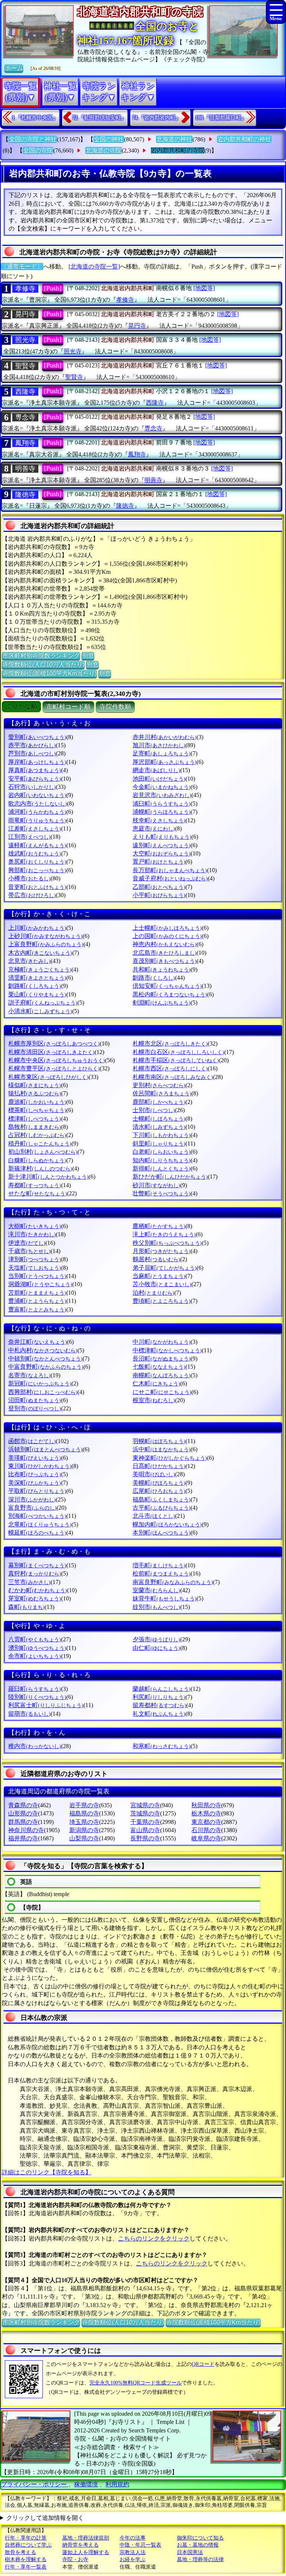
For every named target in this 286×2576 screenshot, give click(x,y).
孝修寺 (25, 289)
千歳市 (29, 1251)
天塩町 (35, 1268)
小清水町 (40, 1011)
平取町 (37, 1491)
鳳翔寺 (25, 443)
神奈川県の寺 (26, 1830)
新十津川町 (48, 1177)
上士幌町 (167, 928)
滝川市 (32, 1234)
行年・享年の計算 (26, 2538)
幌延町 (37, 1533)
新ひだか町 (170, 1177)
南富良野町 (173, 1582)
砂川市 (156, 1185)
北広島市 (165, 953)
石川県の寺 (206, 1830)
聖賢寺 (25, 366)
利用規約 (117, 2484)
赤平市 (32, 745)
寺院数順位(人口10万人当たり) (43, 664)
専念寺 (25, 417)
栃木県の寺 (206, 1813)
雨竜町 (37, 820)
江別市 (29, 837)
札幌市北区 (170, 1043)
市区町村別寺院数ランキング (41, 656)
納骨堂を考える (80, 2545)
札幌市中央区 (57, 1060)
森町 (26, 1607)
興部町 (37, 870)
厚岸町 (37, 762)
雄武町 (35, 853)
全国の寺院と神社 (33, 139)
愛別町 (37, 737)
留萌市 (29, 1714)
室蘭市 (156, 1590)
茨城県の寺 (145, 1813)
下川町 (162, 1135)
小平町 (159, 895)
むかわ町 (38, 1590)
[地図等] (204, 288)
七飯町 (159, 1367)
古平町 (162, 1508)
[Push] (53, 288)
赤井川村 (165, 737)
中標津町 (167, 1350)
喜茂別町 (165, 961)
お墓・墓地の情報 (198, 2545)
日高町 (159, 1466)
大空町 (162, 853)
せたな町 (38, 1193)
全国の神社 (109, 139)
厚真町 (35, 770)
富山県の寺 (145, 1830)
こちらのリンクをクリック (154, 2238)
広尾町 (159, 1491)
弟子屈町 (165, 1268)
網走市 (156, 770)
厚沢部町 (165, 762)
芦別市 (32, 753)
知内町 (162, 1160)
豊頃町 (162, 1301)
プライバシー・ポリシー (35, 2484)
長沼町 (162, 1358)
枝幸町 (159, 820)
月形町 (162, 1251)
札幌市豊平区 (54, 1068)
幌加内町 (167, 1524)
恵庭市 (154, 828)
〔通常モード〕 (22, 266)
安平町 (35, 779)
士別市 (154, 1110)
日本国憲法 (190, 2552)
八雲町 (35, 1639)
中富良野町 (46, 1367)
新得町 (162, 1168)
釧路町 (35, 986)
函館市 (32, 1441)
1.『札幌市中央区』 (35, 118)
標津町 (35, 1119)
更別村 (159, 1085)
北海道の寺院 (104, 150)
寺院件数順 (115, 707)
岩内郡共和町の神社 (244, 139)
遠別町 (162, 845)
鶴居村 (156, 1259)
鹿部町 (159, 1102)
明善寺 (25, 469)
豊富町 (37, 1309)
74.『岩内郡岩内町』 (156, 118)
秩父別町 (167, 1243)
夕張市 (156, 1639)
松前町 (162, 1573)
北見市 (29, 961)
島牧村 (35, 1127)
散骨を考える (20, 2552)
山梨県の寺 (84, 1838)
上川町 (37, 928)
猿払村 (35, 1093)
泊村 (153, 1293)
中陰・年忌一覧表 (140, 2545)
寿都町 (35, 1185)
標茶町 (37, 1110)
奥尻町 (37, 862)
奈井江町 (38, 1342)
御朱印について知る (200, 2538)
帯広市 (32, 895)
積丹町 (40, 1144)
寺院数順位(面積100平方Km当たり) (49, 673)
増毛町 (159, 1565)
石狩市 (32, 787)
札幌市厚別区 (54, 1043)
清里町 (37, 978)
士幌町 (159, 1119)
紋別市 (156, 1607)
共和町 (162, 969)
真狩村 (35, 1573)
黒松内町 (170, 994)
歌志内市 (38, 804)
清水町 (159, 1127)
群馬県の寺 (23, 1822)
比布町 (35, 1474)
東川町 (40, 1466)
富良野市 (32, 1508)
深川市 (32, 1499)
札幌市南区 (173, 1077)
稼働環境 (86, 2484)
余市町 (35, 1656)
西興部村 (43, 1392)
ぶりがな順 (21, 707)
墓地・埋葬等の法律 (200, 2559)
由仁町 (156, 1648)
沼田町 (35, 1400)
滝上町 (164, 1234)
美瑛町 (35, 1458)
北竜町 (40, 1524)
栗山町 (37, 994)
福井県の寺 (23, 1838)
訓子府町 (43, 1003)
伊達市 (27, 1243)
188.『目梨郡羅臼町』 (221, 118)
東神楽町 (170, 1458)
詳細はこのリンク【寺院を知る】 (47, 2172)
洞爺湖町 (40, 1284)
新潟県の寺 (84, 1830)
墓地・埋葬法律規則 (86, 2538)
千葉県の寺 (145, 1822)
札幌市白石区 (178, 1052)
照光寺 (25, 340)
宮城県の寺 (145, 1805)
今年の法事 (133, 2538)
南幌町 (162, 1375)
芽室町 (35, 1598)
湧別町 (37, 1648)
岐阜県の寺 (206, 1838)
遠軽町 (37, 845)
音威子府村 (170, 878)
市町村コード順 (68, 707)
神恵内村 (165, 944)
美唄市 (154, 1474)
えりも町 (162, 837)
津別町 (35, 1259)
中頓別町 (45, 1358)
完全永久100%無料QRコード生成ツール (136, 2383)
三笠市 (29, 1582)
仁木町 (156, 1383)
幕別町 (37, 1565)
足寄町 (162, 753)
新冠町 (40, 1383)
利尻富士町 (46, 1705)
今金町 (162, 787)
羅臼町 (35, 1689)
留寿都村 (159, 1705)
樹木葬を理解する (26, 2559)
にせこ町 (162, 1392)
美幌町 (159, 1483)
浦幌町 (162, 812)
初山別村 (43, 1152)
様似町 (35, 1085)
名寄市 (29, 1375)
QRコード (203, 2364)
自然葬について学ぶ (28, 2545)
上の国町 (167, 936)
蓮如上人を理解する (86, 2552)
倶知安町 (167, 986)
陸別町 (37, 1697)
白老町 (162, 1152)
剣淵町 (162, 1003)
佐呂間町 (162, 1093)
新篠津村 (40, 1168)
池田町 (159, 779)
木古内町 (40, 953)
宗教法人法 (133, 2552)
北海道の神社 (174, 139)
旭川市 (159, 745)
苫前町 (37, 1293)
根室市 (154, 1400)
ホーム (14, 68)
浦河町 (37, 812)
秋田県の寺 (206, 1805)
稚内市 (35, 1746)
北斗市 (154, 1516)
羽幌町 (159, 1441)
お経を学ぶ (133, 2559)
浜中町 (162, 1449)
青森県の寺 (23, 1805)
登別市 (35, 1408)
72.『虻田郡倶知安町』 (99, 118)
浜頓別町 (45, 1449)
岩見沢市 (162, 795)
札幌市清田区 (51, 1052)
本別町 (162, 1533)
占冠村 (37, 1135)
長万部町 (170, 870)
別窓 (88, 656)
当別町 (37, 1276)
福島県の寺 (84, 1813)
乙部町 (159, 887)
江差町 (35, 828)
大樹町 (35, 1226)
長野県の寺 (145, 1838)
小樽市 (29, 878)
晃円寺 (25, 314)
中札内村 (43, 1350)
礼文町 (159, 1714)
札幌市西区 (170, 1068)
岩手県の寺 (84, 1805)
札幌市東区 (48, 1077)
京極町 (40, 969)
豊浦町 (37, 1301)
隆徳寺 (25, 495)
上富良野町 (46, 944)
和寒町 (162, 1746)
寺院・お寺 (75, 2559)
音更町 (37, 887)
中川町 (162, 1342)
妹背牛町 (165, 1598)
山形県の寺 (23, 1813)
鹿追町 (37, 1102)
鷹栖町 (159, 1226)
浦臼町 (162, 804)
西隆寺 (25, 392)
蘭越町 (162, 1689)
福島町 (162, 1499)
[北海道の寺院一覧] (94, 266)
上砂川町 (45, 936)
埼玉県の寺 (84, 1822)
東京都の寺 (206, 1822)
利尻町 (159, 1697)
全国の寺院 (38, 150)
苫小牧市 (162, 1284)
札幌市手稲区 (176, 1060)
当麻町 (159, 1276)
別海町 (37, 1516)
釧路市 (154, 978)
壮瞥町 (162, 1193)
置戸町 (159, 862)
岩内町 (37, 795)
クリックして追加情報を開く (45, 2518)
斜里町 (159, 1144)
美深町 (35, 1483)
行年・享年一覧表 (26, 2567)
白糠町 (37, 1160)
